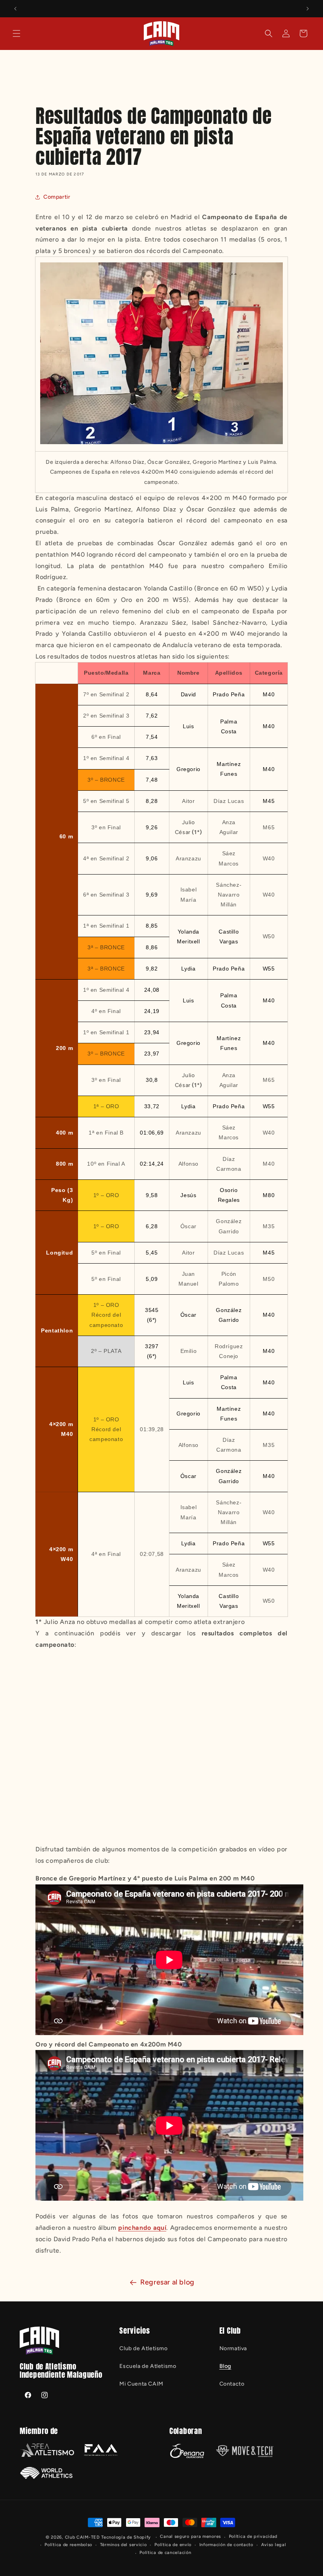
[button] (17, 33)
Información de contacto (226, 2545)
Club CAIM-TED (83, 2537)
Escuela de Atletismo (148, 2366)
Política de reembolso (68, 2545)
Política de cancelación (165, 2553)
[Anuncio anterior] (15, 9)
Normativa (233, 2348)
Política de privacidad (253, 2536)
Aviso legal (274, 2545)
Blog (225, 2366)
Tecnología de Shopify (126, 2537)
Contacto (232, 2384)
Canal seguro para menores (190, 2536)
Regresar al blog (167, 2282)
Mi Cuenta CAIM (141, 2384)
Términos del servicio (123, 2545)
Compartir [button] (57, 197)
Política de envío (173, 2545)
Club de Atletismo (143, 2348)
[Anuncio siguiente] (308, 9)
